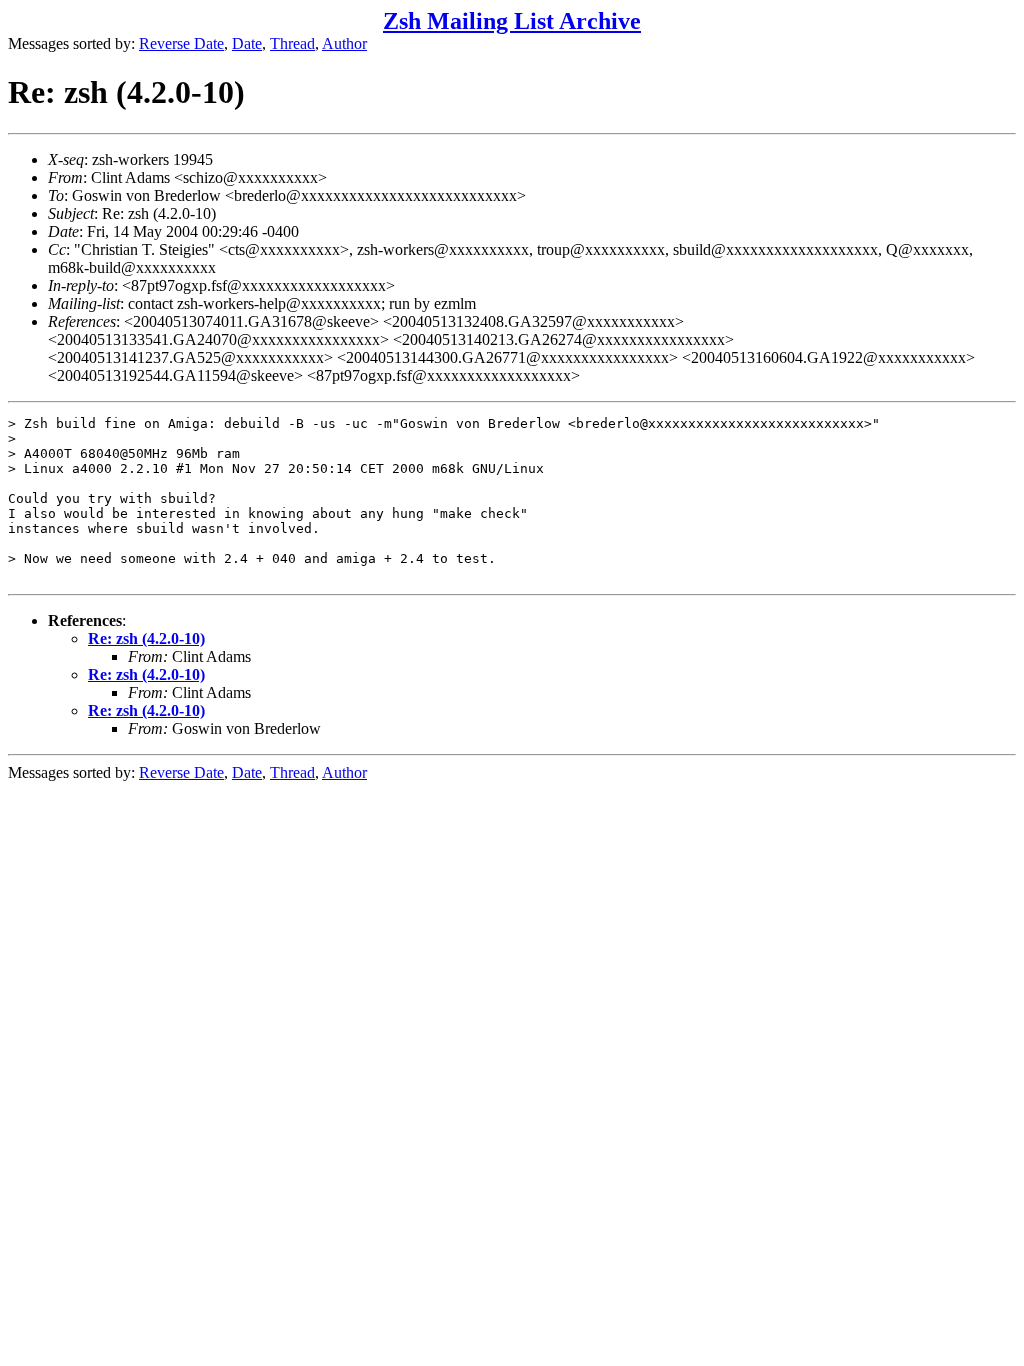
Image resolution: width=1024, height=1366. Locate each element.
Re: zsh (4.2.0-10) (146, 638)
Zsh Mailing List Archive (512, 21)
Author (344, 43)
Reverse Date (181, 43)
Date (247, 43)
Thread (292, 43)
